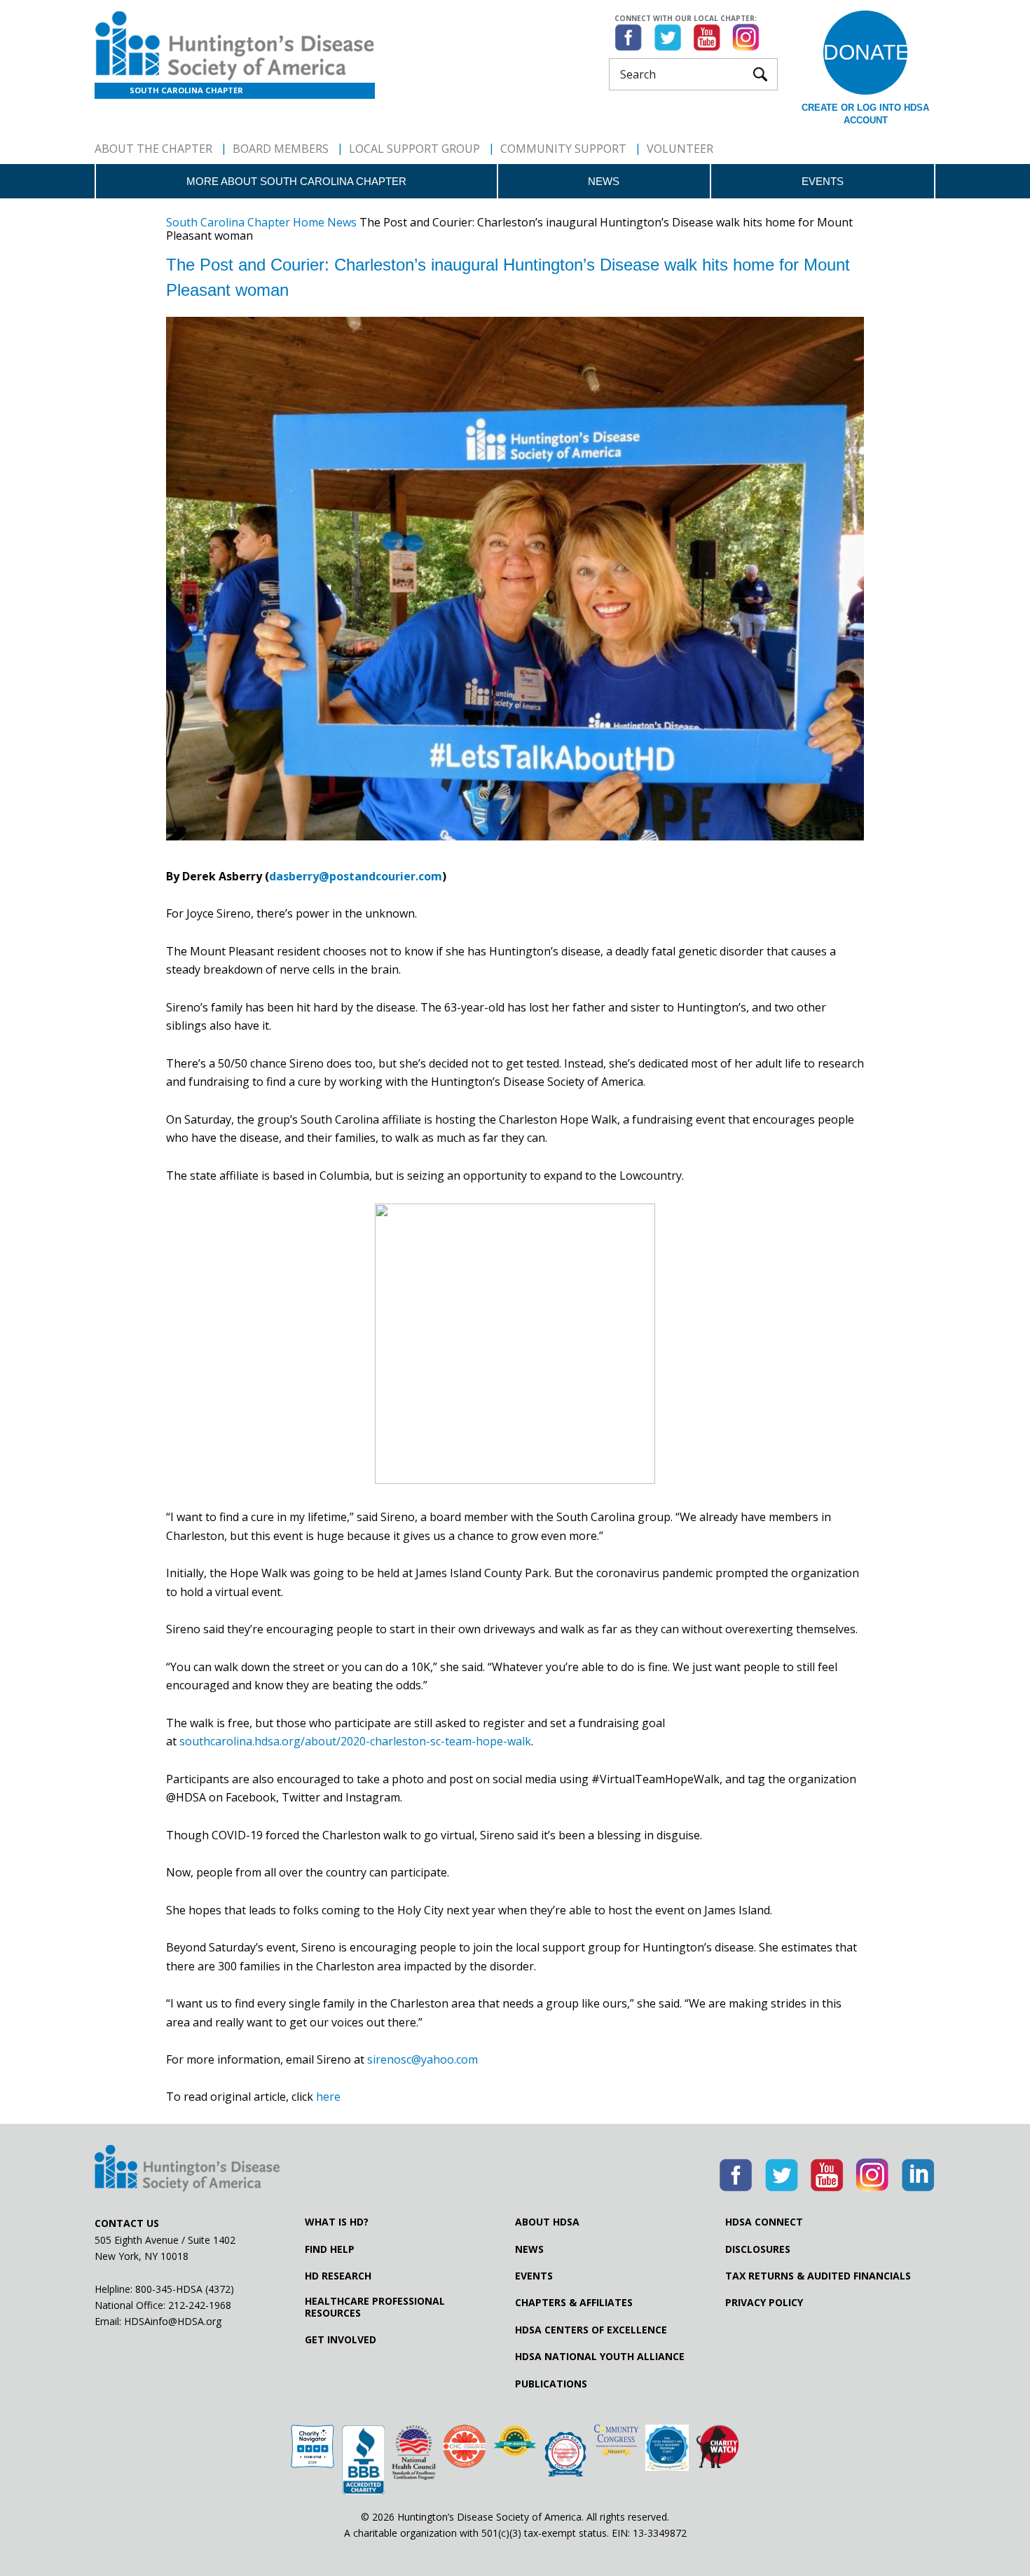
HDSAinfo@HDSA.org (173, 2321)
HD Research (338, 2276)
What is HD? (337, 2222)
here (328, 2097)
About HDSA (547, 2222)
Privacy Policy (764, 2303)
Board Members (281, 149)
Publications (551, 2384)
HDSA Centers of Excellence (591, 2330)
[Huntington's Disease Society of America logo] (187, 2169)
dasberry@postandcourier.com (356, 876)
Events (823, 181)
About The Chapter (153, 149)
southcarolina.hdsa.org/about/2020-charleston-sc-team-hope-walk (355, 1741)
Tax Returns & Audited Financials (818, 2276)
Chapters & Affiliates (574, 2303)
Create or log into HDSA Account (865, 114)
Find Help (330, 2249)
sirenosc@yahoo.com (423, 2059)
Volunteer (680, 149)
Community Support (563, 149)
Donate (865, 52)
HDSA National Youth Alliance (600, 2357)
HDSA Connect (764, 2222)
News (604, 181)
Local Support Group (414, 149)
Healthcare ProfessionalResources (375, 2307)
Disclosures (758, 2249)
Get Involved (341, 2340)
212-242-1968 (200, 2305)
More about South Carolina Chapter (296, 181)
